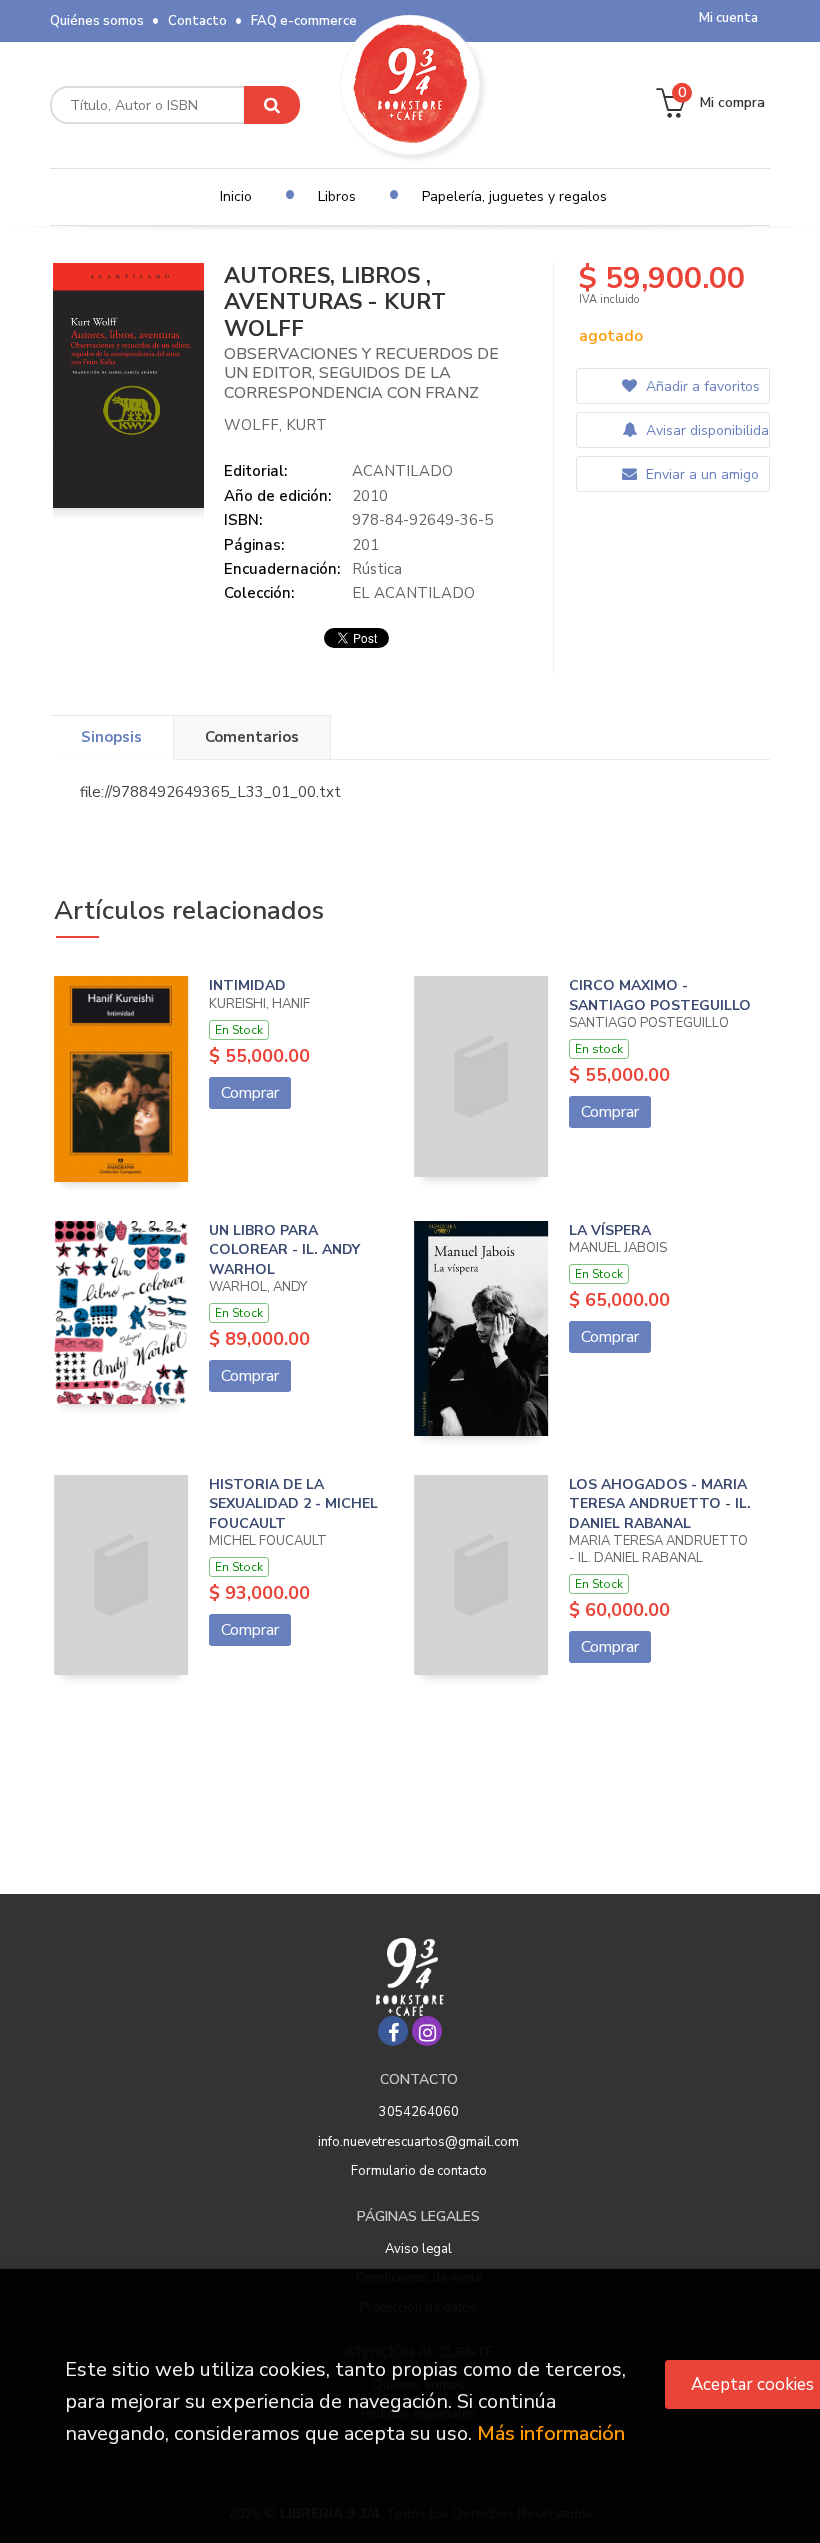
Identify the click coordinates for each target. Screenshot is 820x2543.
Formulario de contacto (419, 2171)
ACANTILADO (402, 471)
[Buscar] (272, 105)
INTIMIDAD (247, 985)
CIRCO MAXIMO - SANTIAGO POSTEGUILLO (660, 995)
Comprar (250, 1093)
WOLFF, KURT (275, 425)
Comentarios (252, 737)
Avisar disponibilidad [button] (705, 430)
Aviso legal (418, 2249)
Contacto (197, 21)
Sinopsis (111, 737)
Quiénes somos (97, 21)
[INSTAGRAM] (427, 2031)
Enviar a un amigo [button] (700, 474)
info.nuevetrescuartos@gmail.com (418, 2142)
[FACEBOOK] (393, 2031)
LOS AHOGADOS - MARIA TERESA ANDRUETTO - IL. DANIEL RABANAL (660, 1504)
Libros (337, 196)
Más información (551, 2433)
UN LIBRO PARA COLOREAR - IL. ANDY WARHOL (284, 1250)
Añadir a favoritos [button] (701, 386)
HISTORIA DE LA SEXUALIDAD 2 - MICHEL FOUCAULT (293, 1504)
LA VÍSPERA (610, 1230)
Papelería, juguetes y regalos (514, 196)
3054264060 (419, 2112)
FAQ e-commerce (304, 21)
